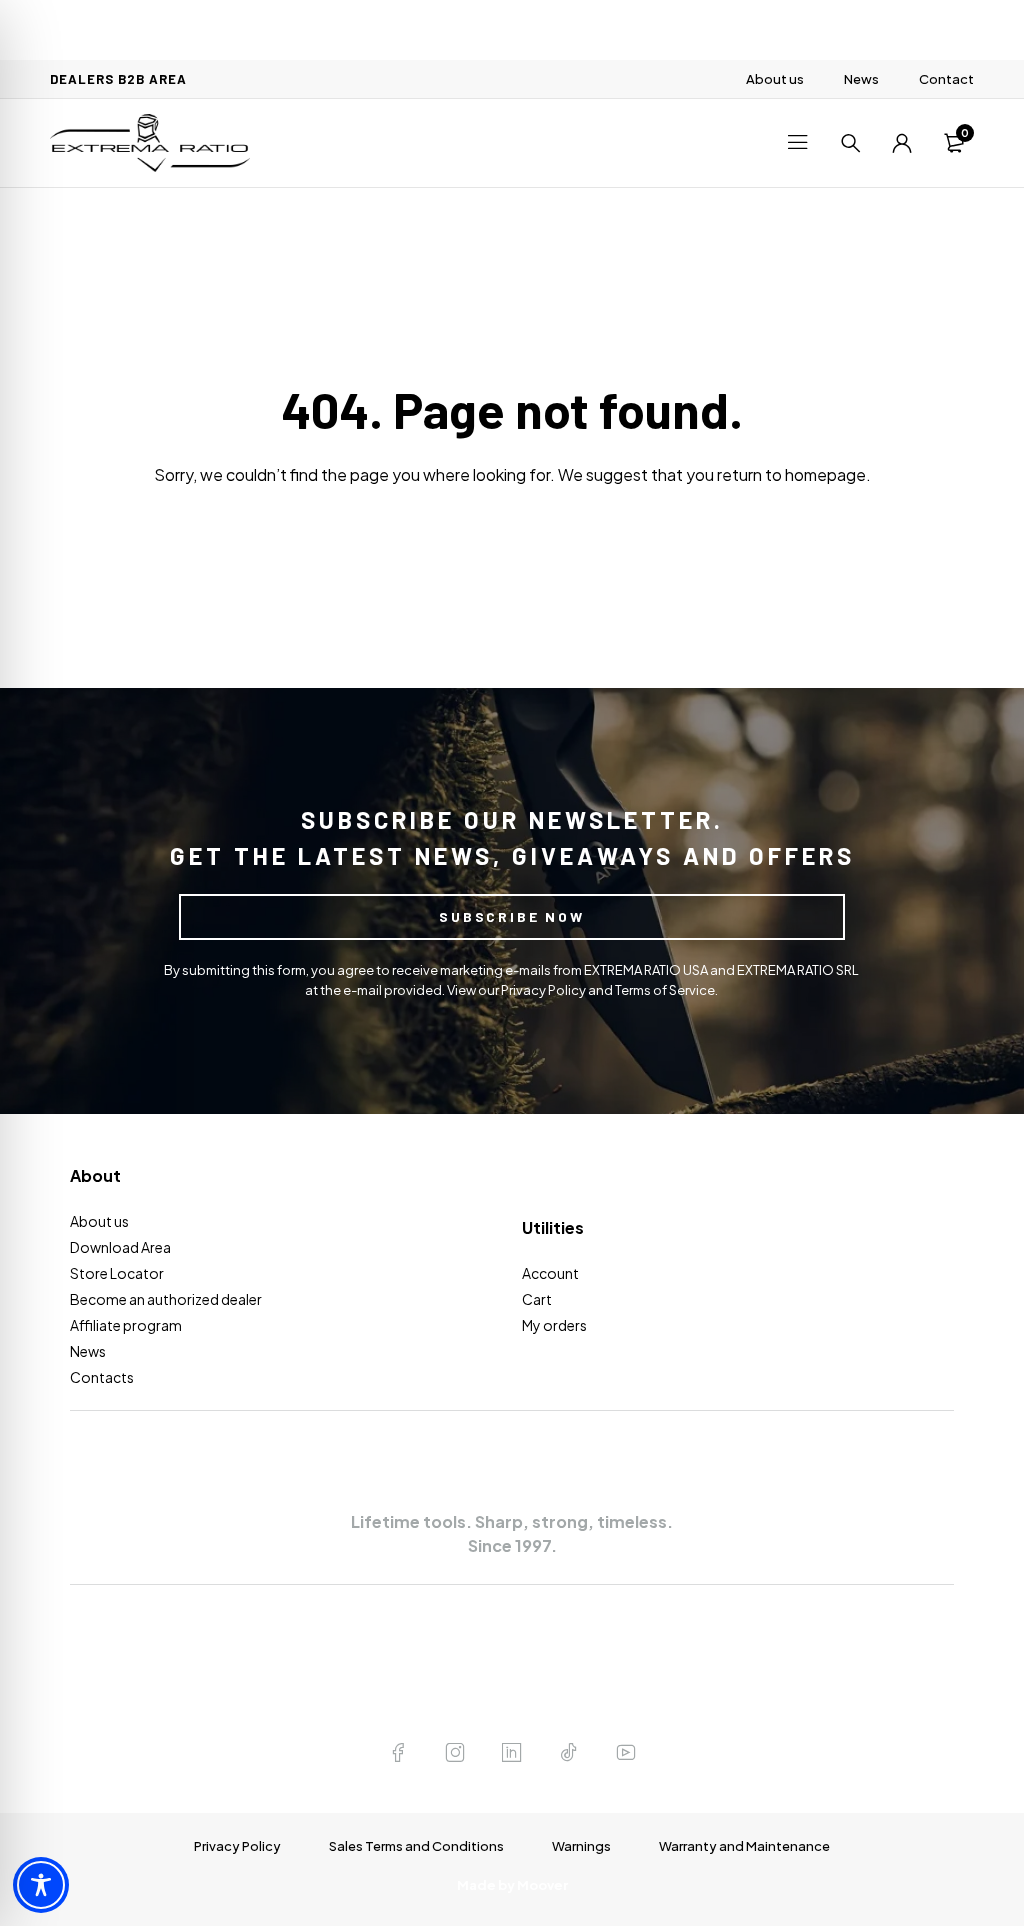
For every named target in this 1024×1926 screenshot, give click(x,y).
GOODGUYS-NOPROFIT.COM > (512, 1696)
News (861, 79)
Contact (946, 79)
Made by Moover (512, 1885)
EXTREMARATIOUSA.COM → (512, 1618)
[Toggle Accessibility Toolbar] (41, 1885)
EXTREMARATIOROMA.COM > (512, 1657)
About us (775, 79)
